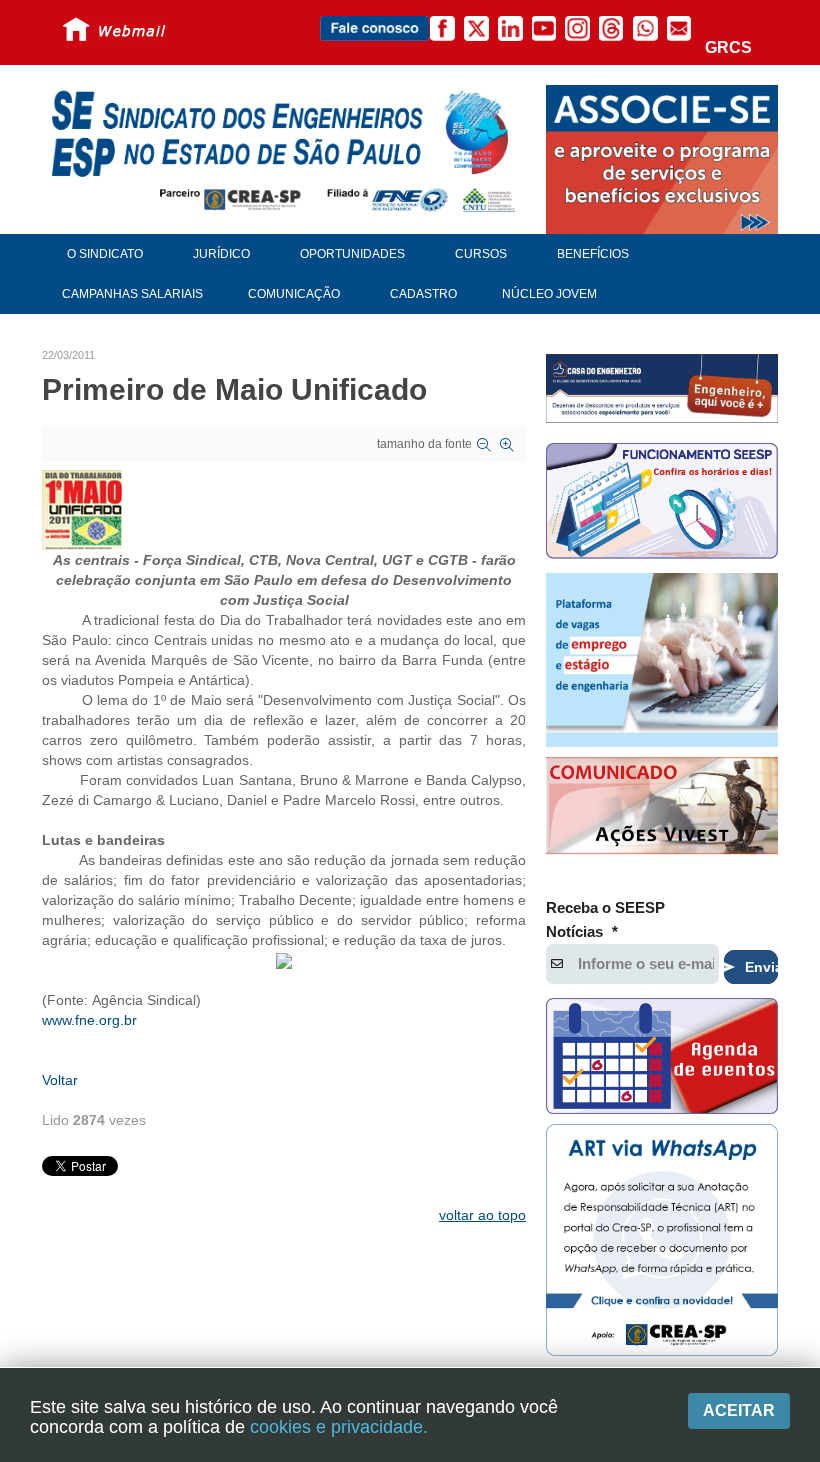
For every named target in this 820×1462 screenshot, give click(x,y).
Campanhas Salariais (132, 294)
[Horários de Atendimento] (662, 503)
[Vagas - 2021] (662, 660)
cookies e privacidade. (339, 1427)
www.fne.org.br (89, 1020)
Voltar (60, 1080)
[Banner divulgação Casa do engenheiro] (662, 388)
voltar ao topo (482, 1215)
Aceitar (739, 1410)
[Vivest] (662, 808)
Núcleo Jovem (549, 294)
